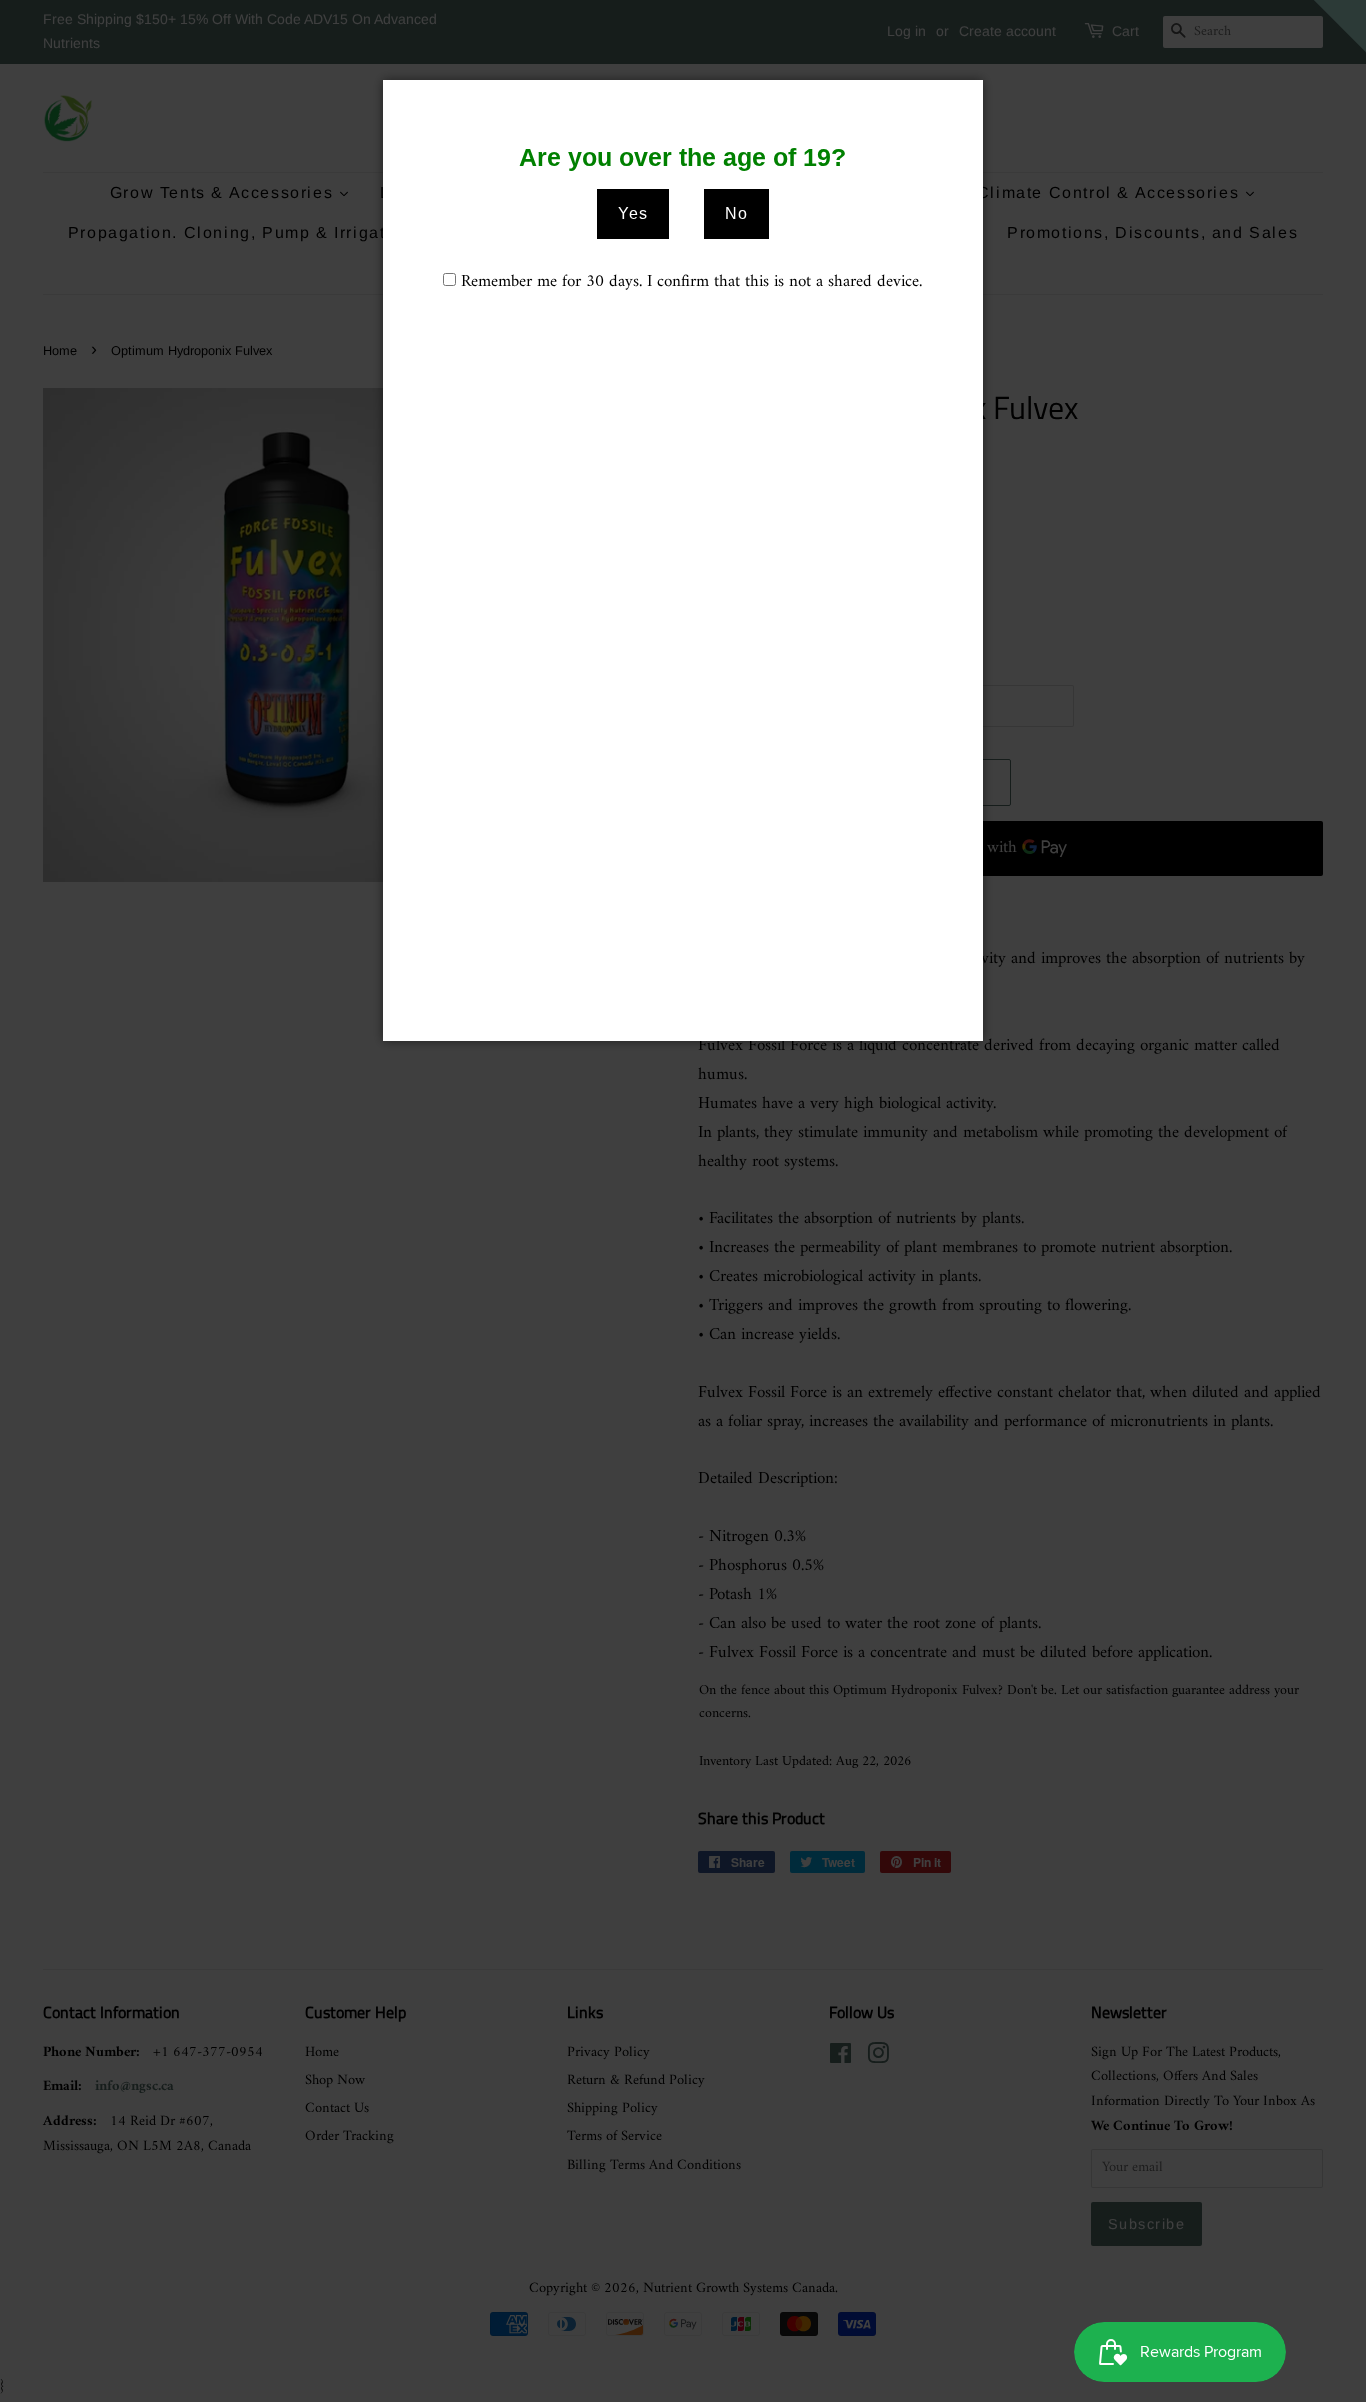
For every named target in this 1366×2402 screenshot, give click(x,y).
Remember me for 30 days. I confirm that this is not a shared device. (691, 282)
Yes (633, 213)
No (736, 213)
